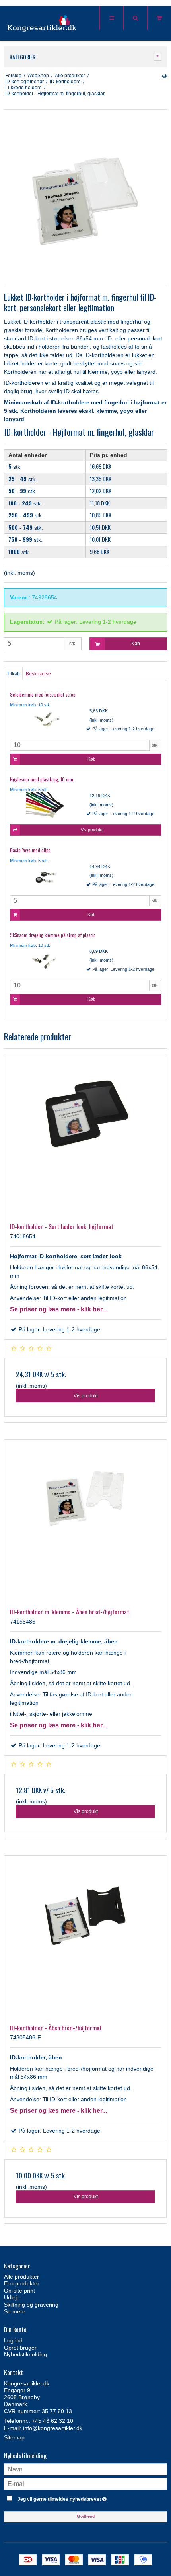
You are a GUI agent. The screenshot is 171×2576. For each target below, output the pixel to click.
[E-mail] (85, 2484)
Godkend (86, 2516)
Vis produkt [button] (92, 830)
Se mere (15, 2311)
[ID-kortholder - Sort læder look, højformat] (85, 1136)
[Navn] (85, 2469)
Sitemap (14, 2437)
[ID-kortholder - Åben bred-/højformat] (85, 1937)
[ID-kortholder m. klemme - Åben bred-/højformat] (85, 1521)
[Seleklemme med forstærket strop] (46, 721)
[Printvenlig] (164, 76)
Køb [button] (136, 644)
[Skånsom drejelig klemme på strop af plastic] (46, 961)
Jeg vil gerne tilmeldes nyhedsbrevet (76, 2497)
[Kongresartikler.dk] (42, 24)
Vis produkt (86, 1396)
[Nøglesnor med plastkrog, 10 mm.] (46, 806)
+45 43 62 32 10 (52, 2421)
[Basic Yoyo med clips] (46, 876)
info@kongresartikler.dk (53, 2428)
